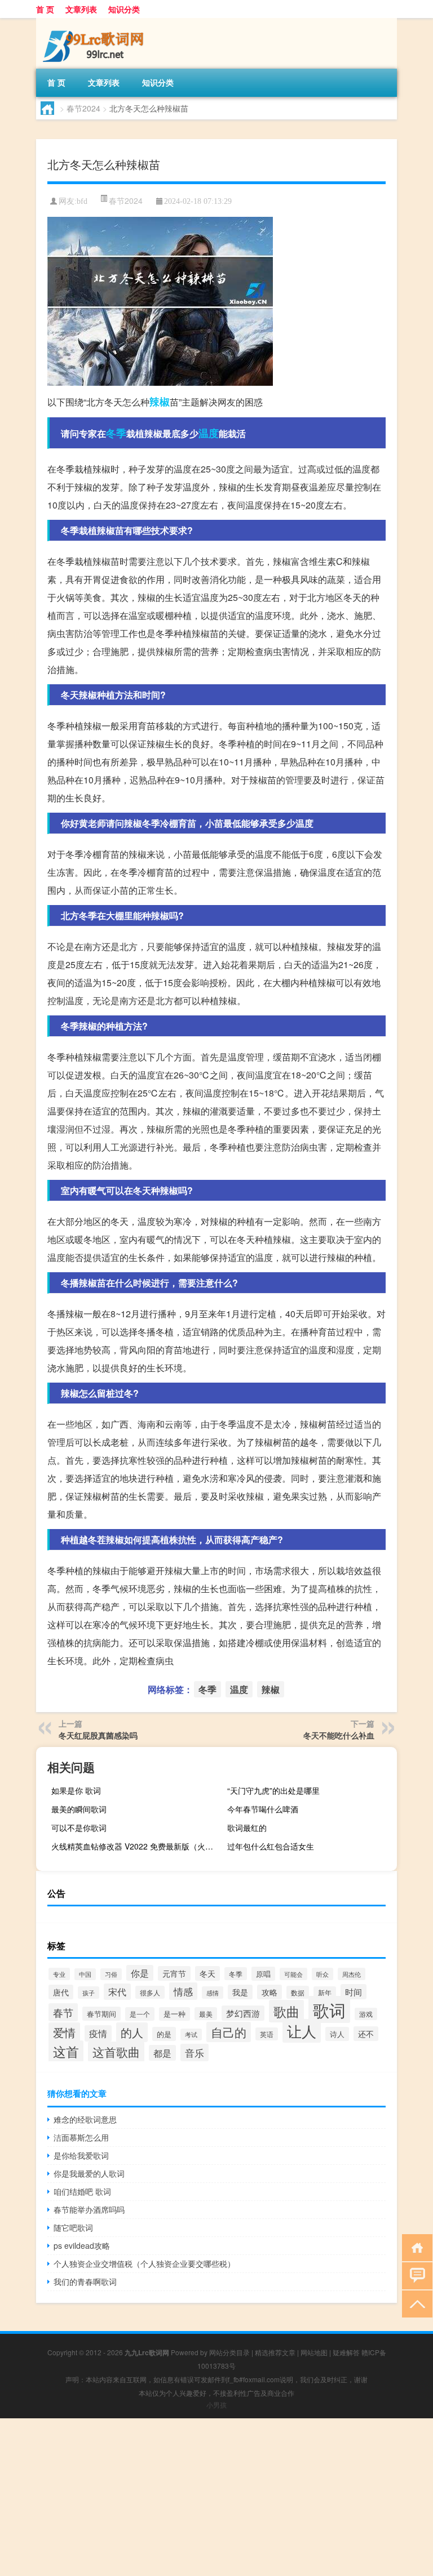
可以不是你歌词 (79, 1828)
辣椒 (160, 402)
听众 (322, 1974)
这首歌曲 (116, 2052)
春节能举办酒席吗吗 (89, 2209)
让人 (302, 2031)
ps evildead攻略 (82, 2245)
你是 (140, 1973)
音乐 (195, 2053)
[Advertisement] (216, 2497)
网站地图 (314, 2352)
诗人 (337, 2034)
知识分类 (124, 9)
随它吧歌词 (73, 2227)
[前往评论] (415, 2275)
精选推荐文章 (275, 2352)
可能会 (293, 1974)
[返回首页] (415, 2247)
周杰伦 (352, 1974)
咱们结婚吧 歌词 (82, 2191)
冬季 (116, 433)
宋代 (117, 1992)
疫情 (98, 2033)
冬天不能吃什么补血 (339, 1735)
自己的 (229, 2032)
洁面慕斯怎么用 (81, 2137)
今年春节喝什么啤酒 (263, 1809)
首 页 (45, 9)
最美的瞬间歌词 (79, 1809)
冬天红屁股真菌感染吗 (98, 1735)
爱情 (64, 2032)
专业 (59, 1974)
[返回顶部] (415, 2303)
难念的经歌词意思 (85, 2119)
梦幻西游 (243, 2013)
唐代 (61, 1992)
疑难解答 (346, 2352)
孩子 (89, 1993)
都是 (162, 2053)
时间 (354, 1992)
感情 (213, 1993)
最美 (206, 2014)
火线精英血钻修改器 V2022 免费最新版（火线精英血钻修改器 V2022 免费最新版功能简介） (135, 1846)
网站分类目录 (229, 2352)
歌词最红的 (247, 1828)
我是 (240, 1992)
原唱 (263, 1974)
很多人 (150, 1992)
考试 (191, 2034)
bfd (82, 201)
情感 (183, 1991)
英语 (267, 2034)
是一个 (140, 2014)
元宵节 (174, 1973)
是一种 (174, 2014)
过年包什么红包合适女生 (271, 1846)
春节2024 (83, 108)
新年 (325, 1993)
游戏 (366, 2014)
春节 (63, 2012)
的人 (132, 2032)
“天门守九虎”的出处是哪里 (273, 1790)
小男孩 (216, 2405)
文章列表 (81, 9)
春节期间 (101, 2014)
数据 (298, 1992)
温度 (209, 433)
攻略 (269, 1992)
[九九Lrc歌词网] (95, 22)
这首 (66, 2051)
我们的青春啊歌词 (85, 2281)
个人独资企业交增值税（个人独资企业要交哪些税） (144, 2263)
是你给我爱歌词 (81, 2155)
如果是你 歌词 (76, 1790)
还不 (366, 2034)
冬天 (207, 1973)
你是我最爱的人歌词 (89, 2173)
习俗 (111, 1974)
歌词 (329, 2009)
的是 (164, 2034)
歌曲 (286, 2011)
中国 (85, 1974)
